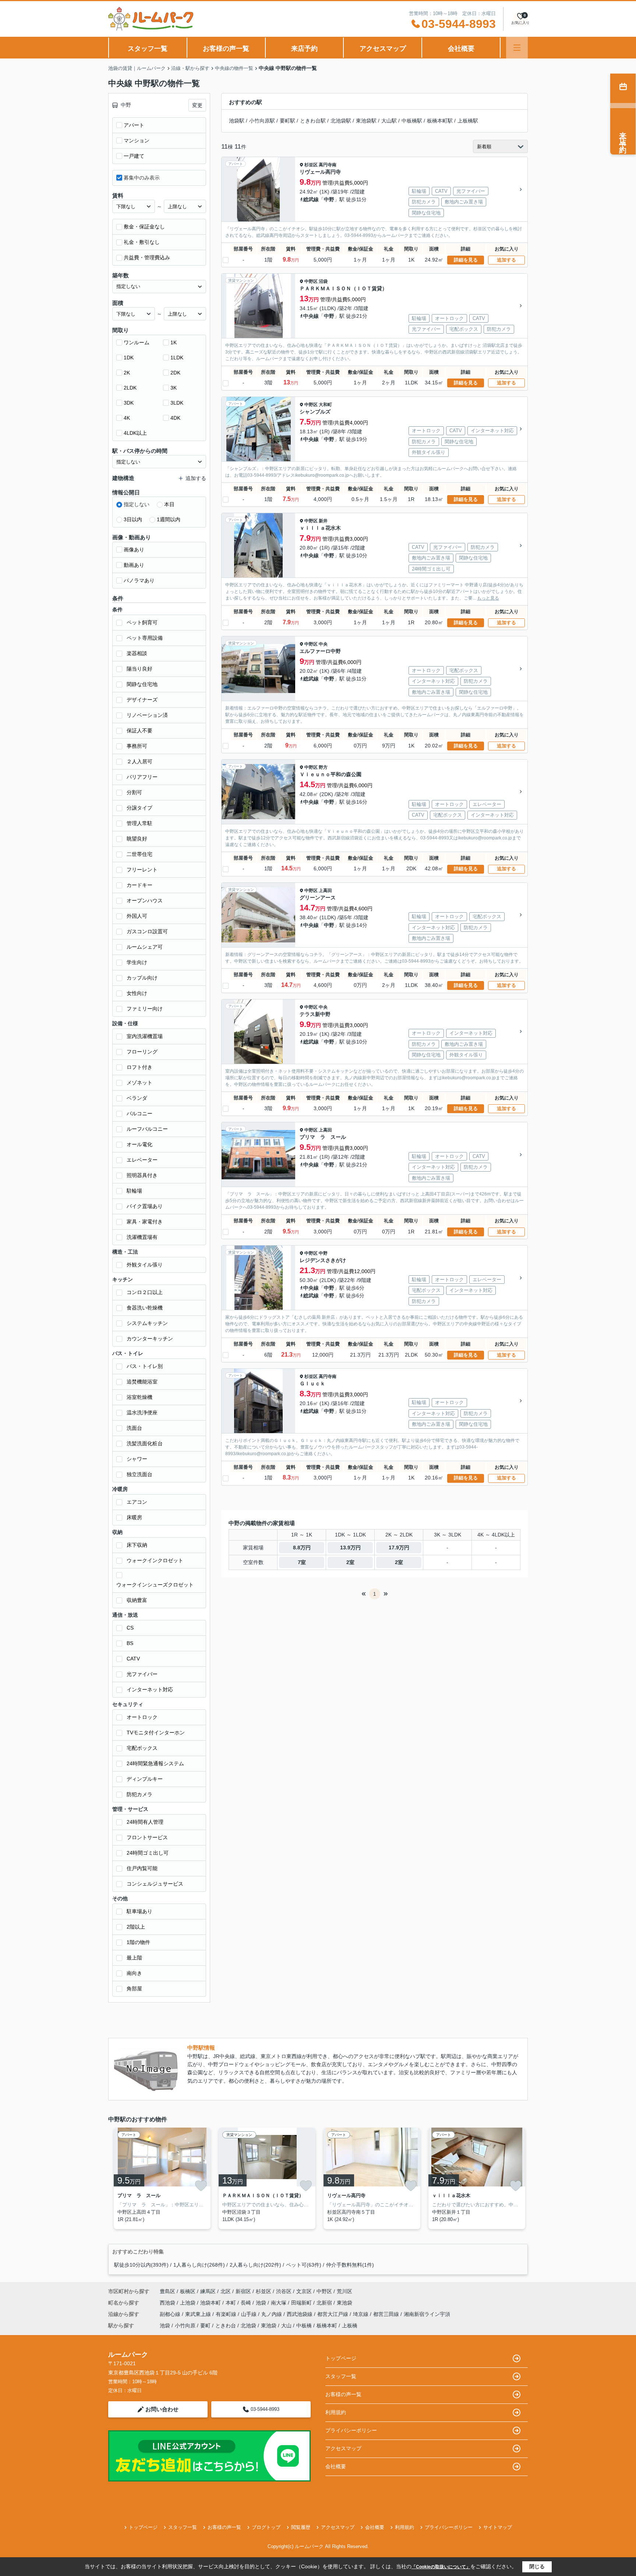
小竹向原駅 (262, 121)
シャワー (137, 1459)
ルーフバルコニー (147, 1129)
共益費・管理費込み (147, 257)
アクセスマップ (383, 49)
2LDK (130, 388)
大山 (286, 2325)
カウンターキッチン (150, 1339)
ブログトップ (266, 2527)
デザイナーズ (142, 700)
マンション (137, 141)
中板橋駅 (412, 121)
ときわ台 (226, 2325)
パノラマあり (139, 580)
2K (127, 373)
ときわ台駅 (313, 121)
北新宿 (325, 2303)
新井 (323, 521)
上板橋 (350, 2325)
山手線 (250, 2314)
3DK (129, 403)
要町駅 (287, 121)
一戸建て (134, 156)
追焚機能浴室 (142, 1382)
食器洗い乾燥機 (145, 1308)
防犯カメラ (139, 1794)
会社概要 (461, 49)
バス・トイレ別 (145, 1366)
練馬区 (208, 2291)
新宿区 (243, 2291)
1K (174, 342)
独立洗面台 (139, 1474)
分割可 (134, 792)
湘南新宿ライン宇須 (427, 2314)
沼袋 (323, 281)
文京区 (304, 2291)
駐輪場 (134, 1191)
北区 (226, 2291)
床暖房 (134, 1517)
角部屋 (134, 1989)
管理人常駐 (139, 823)
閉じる (537, 2566)
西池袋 (168, 2303)
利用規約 (336, 2412)
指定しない (137, 504)
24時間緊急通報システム (155, 1763)
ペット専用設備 (145, 638)
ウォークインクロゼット (155, 1560)
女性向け (137, 993)
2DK (175, 373)
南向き (134, 1973)
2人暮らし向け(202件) (255, 2265)
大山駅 (389, 121)
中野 (329, 199)
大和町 (325, 405)
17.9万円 (399, 1548)
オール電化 (139, 1144)
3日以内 (133, 519)
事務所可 (137, 746)
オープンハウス (145, 900)
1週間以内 (169, 519)
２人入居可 (139, 761)
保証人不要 (139, 731)
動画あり (134, 565)
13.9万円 (350, 1548)
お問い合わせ (162, 2409)
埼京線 (361, 2314)
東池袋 (344, 2303)
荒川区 (344, 2291)
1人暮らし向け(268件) (199, 2265)
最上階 (134, 1958)
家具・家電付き (145, 1222)
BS (130, 1643)
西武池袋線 (300, 2314)
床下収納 (137, 1545)
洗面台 (134, 1428)
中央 (323, 644)
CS (130, 1628)
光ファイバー (142, 1674)
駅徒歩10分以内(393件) (141, 2265)
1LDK (177, 358)
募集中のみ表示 (142, 178)
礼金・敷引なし (142, 242)
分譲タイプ (139, 808)
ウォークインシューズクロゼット (155, 1585)
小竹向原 (185, 2325)
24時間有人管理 (145, 1822)
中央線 (311, 316)
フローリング (142, 1052)
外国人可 (137, 916)
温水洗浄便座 (142, 1413)
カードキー (139, 885)
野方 (323, 767)
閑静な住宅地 (142, 684)
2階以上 (136, 1927)
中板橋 (304, 2325)
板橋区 (188, 2291)
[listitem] (161, 2178)
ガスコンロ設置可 (147, 931)
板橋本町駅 (440, 121)
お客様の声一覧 (226, 49)
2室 (350, 1562)
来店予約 (304, 49)
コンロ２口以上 (145, 1292)
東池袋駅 (366, 121)
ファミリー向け (145, 1009)
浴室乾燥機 (139, 1397)
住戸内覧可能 (142, 1868)
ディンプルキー (145, 1779)
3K (174, 388)
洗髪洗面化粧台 (145, 1443)
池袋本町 (211, 2303)
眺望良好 (137, 839)
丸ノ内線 (272, 2314)
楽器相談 (137, 653)
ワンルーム (137, 342)
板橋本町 (327, 2325)
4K (127, 418)
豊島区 (167, 2291)
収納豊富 (137, 1600)
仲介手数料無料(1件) (350, 2265)
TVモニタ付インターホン (156, 1733)
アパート (134, 125)
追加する (506, 260)
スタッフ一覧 (148, 49)
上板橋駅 (468, 121)
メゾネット (139, 1083)
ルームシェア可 (145, 947)
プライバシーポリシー (351, 2430)
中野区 (311, 281)
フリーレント (142, 870)
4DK (175, 418)
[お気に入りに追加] (201, 2186)
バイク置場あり (145, 1206)
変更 (197, 105)
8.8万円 (302, 1548)
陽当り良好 (139, 669)
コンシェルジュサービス (155, 1884)
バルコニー (139, 1113)
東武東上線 (199, 2314)
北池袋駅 (341, 121)
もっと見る (488, 598)
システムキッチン (147, 1323)
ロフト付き (139, 1067)
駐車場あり (139, 1911)
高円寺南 (328, 165)
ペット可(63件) (304, 2265)
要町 (205, 2325)
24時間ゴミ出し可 (148, 1853)
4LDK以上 (135, 433)
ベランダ (137, 1098)
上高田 (325, 891)
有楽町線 (227, 2314)
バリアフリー (142, 777)
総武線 (311, 199)
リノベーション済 (147, 715)
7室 (302, 1562)
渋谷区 (284, 2291)
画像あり (134, 550)
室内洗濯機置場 (145, 1036)
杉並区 (311, 165)
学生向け (137, 962)
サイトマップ (498, 2527)
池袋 (262, 2303)
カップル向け (142, 978)
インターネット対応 (150, 1689)
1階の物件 (138, 1942)
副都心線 (171, 2314)
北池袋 (248, 2325)
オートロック (142, 1717)
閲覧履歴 (301, 2527)
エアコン (137, 1502)
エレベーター (142, 1160)
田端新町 (302, 2303)
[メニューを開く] (517, 48)
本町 (232, 2303)
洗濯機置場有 (142, 1237)
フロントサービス (147, 1837)
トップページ (341, 2358)
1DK (129, 358)
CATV (133, 1659)
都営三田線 (387, 2314)
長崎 (247, 2303)
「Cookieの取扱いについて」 (441, 2567)
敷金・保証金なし (144, 227)
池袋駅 (237, 121)
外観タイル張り (145, 1265)
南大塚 (279, 2303)
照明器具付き (142, 1175)
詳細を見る (466, 260)
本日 (169, 504)
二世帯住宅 (139, 854)
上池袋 (188, 2303)
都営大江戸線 (333, 2314)
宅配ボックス (142, 1748)
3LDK (177, 403)
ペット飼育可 (142, 622)
